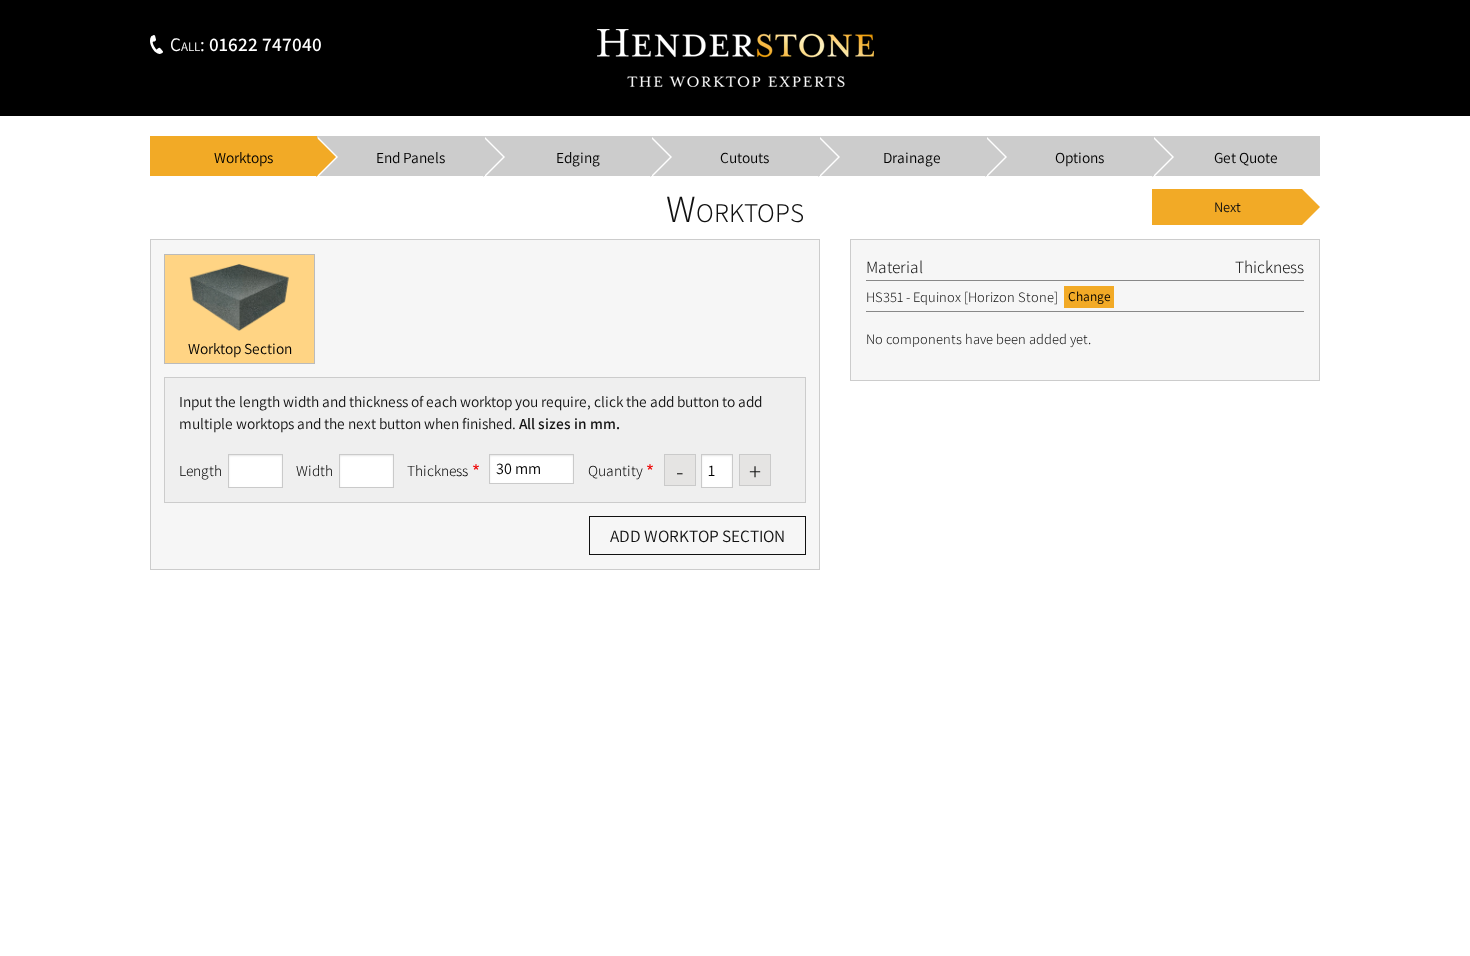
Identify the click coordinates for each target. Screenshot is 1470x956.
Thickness (437, 470)
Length (200, 470)
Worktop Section (240, 348)
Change (1089, 296)
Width (314, 470)
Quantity (615, 470)
